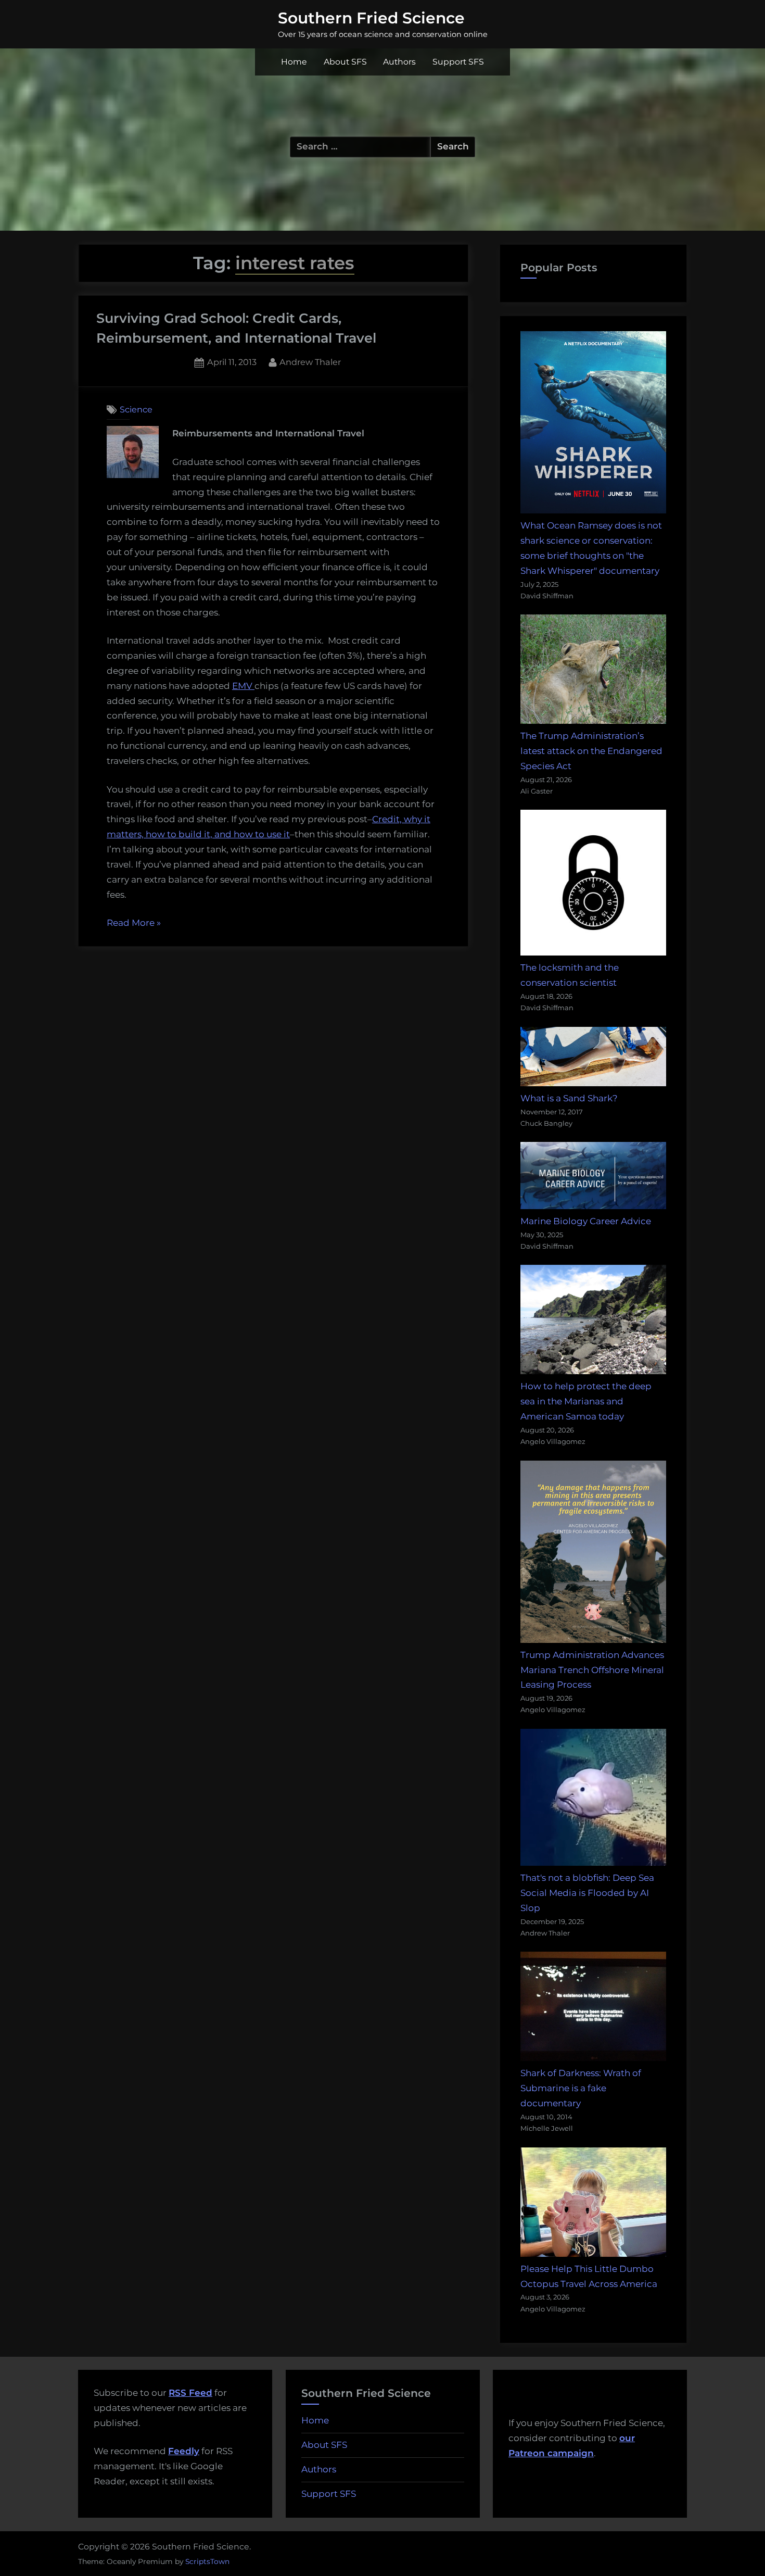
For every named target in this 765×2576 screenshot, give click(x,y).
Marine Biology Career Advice (586, 1221)
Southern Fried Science (371, 18)
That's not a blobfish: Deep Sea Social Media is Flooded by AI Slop (587, 1893)
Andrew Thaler (310, 362)
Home (294, 62)
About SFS (345, 62)
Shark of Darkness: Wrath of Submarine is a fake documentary (581, 2088)
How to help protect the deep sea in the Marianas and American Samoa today (586, 1401)
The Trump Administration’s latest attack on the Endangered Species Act (591, 751)
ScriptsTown (207, 2561)
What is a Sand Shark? (569, 1098)
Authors (399, 62)
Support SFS (458, 62)
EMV (243, 686)
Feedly (184, 2451)
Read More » (134, 924)
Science (136, 409)
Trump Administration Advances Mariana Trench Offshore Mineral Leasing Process (592, 1670)
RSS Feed (190, 2393)
